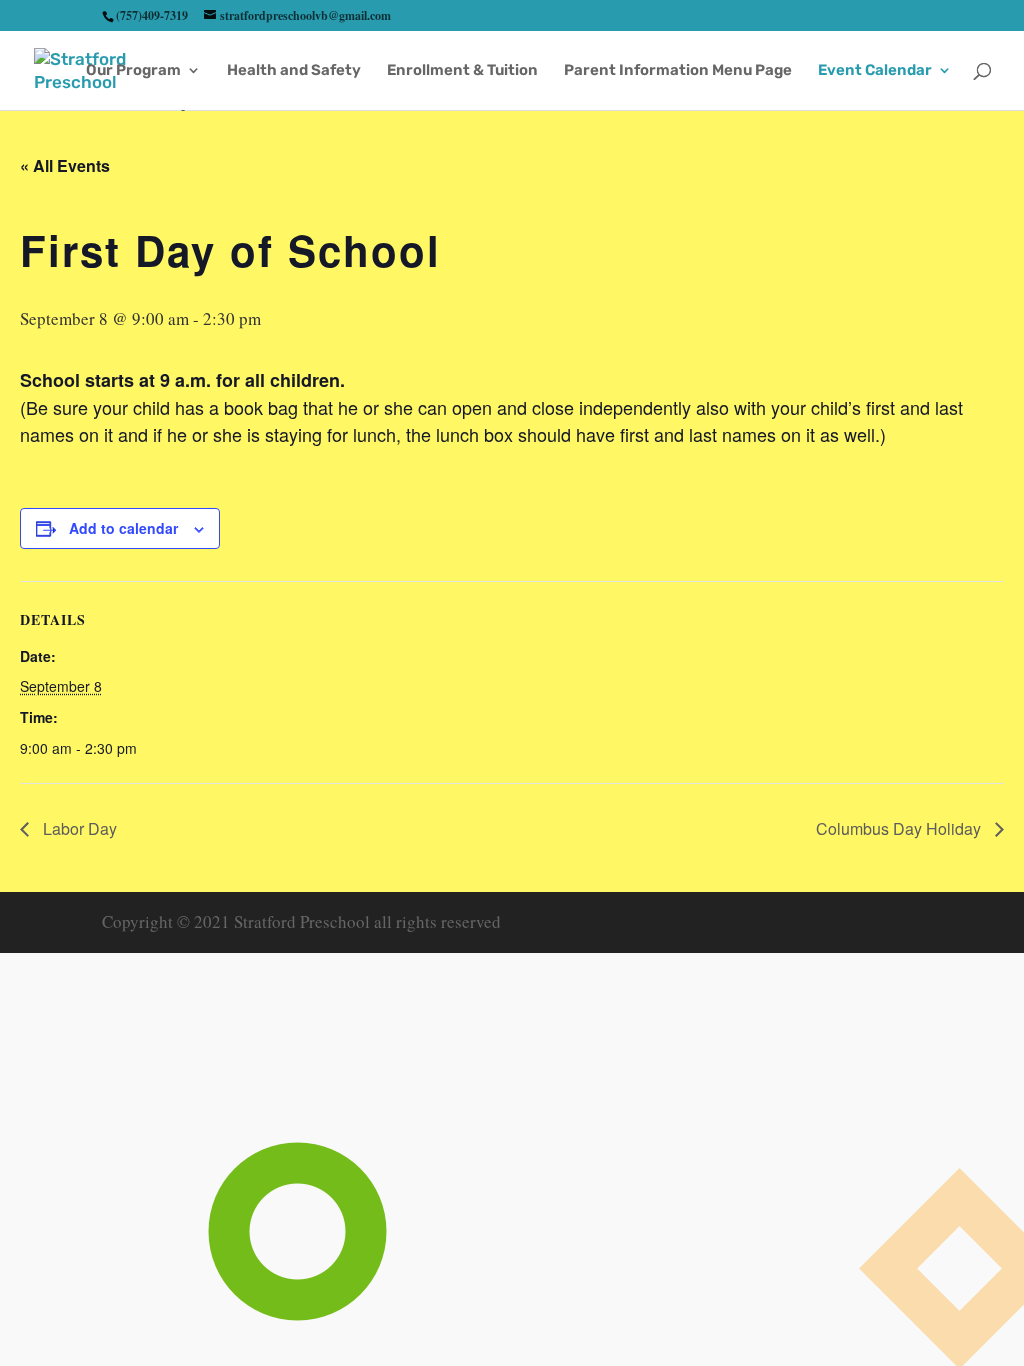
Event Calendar (875, 71)
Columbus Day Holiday (900, 828)
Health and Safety (294, 71)
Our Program (133, 71)
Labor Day (78, 828)
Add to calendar (123, 528)
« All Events (65, 165)
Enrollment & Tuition (462, 71)
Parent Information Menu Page (678, 71)
